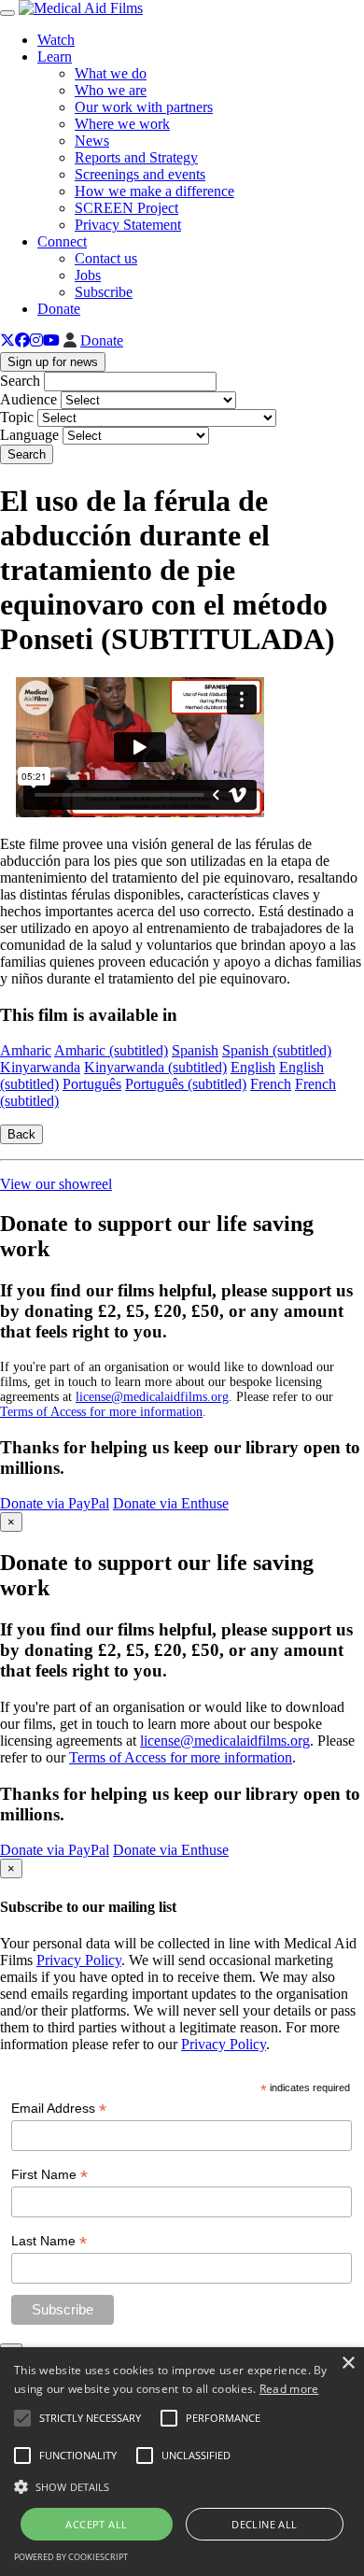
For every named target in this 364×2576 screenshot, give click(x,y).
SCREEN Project (126, 208)
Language (29, 435)
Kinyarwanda (40, 1067)
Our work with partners (144, 107)
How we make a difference (154, 191)
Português (92, 1084)
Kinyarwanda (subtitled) (155, 1067)
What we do (111, 73)
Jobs (88, 275)
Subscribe (104, 292)
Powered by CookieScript (71, 2557)
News (92, 141)
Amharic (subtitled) (111, 1050)
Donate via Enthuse (171, 1503)
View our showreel (56, 1184)
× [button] (348, 2364)
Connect (62, 241)
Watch (56, 40)
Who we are (111, 90)
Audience (28, 399)
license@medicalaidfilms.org (152, 1397)
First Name (49, 2175)
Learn (55, 57)
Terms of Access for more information (101, 1412)
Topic (17, 417)
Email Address (59, 2109)
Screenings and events (140, 174)
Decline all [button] (264, 2524)
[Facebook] (22, 340)
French (271, 1084)
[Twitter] (7, 340)
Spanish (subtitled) (277, 1050)
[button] (182, 2485)
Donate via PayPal (55, 1503)
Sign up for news (53, 362)
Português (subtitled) (186, 1084)
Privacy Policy (79, 1960)
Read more (289, 2389)
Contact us (106, 258)
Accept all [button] (96, 2524)
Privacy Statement (128, 225)
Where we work (122, 124)
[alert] (182, 2462)
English (253, 1067)
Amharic (26, 1050)
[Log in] (70, 340)
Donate (59, 309)
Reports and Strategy (136, 157)
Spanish (195, 1050)
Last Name (49, 2241)
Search (20, 381)
